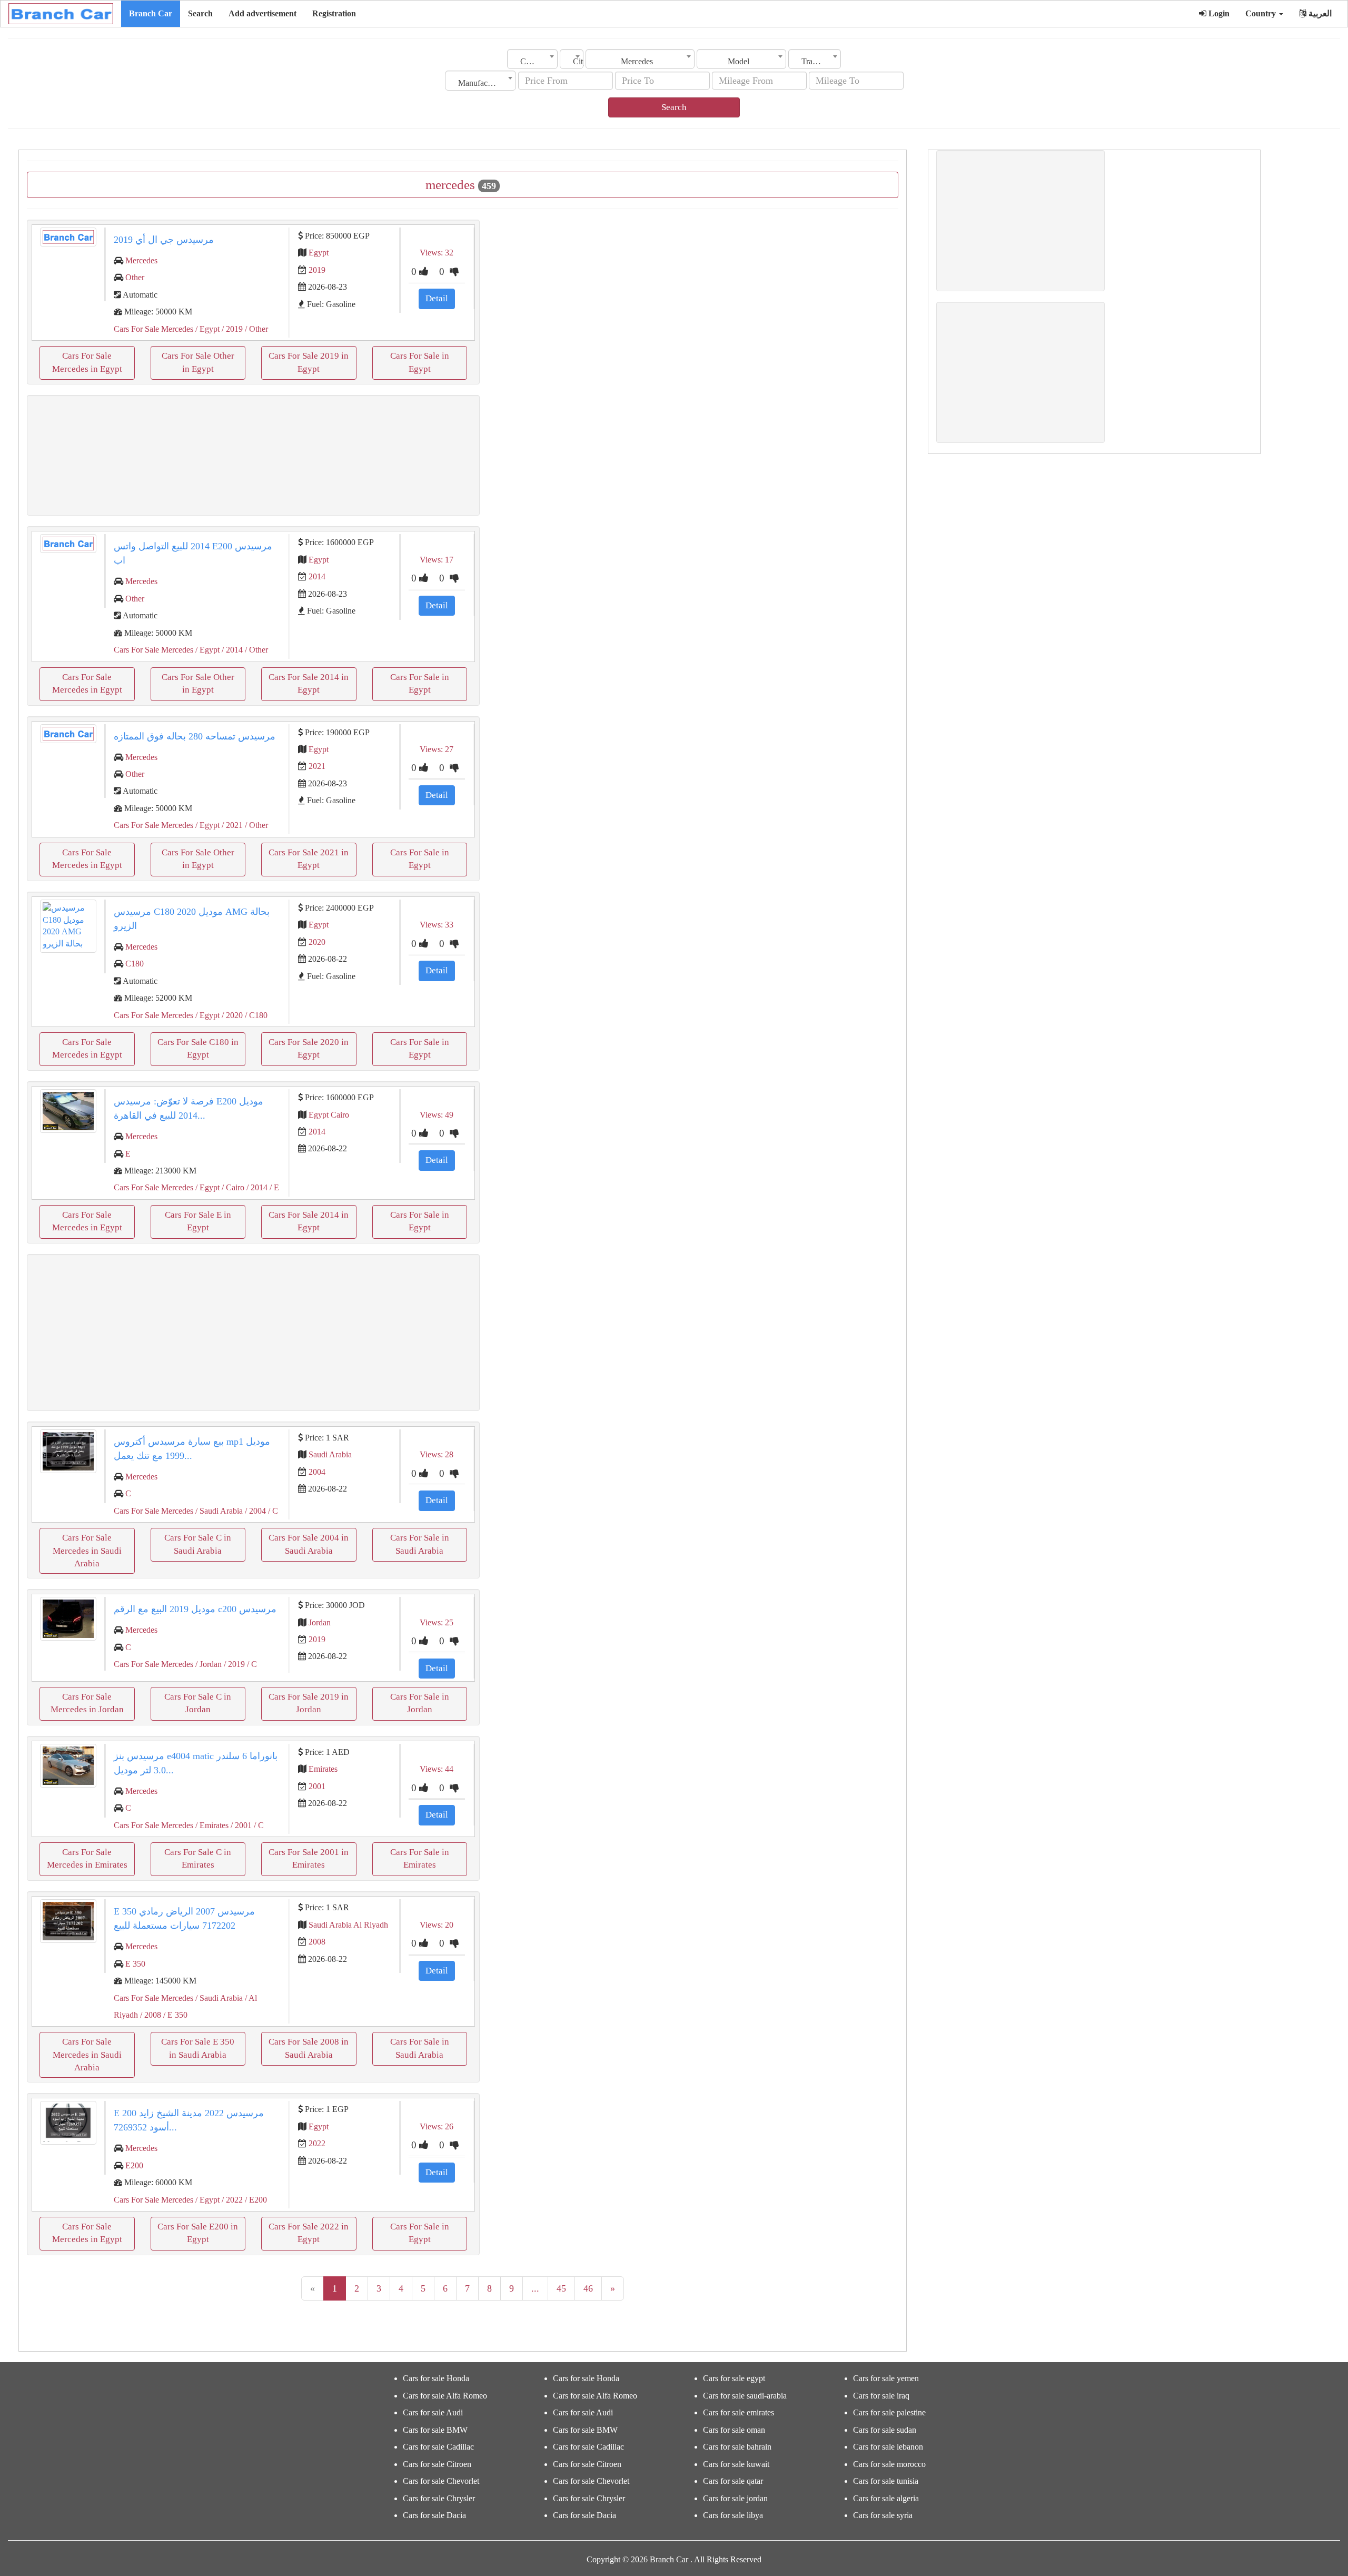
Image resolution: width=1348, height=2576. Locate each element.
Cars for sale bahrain (737, 2447)
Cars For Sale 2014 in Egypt (309, 683)
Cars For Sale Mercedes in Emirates (87, 1858)
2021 (317, 766)
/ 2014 (231, 650)
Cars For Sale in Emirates (420, 1858)
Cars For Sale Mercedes (153, 329)
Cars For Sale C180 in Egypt (198, 1048)
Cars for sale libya (733, 2515)
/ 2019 (231, 329)
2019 (317, 270)
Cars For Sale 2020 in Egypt (309, 1048)
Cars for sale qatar (733, 2481)
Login (1218, 13)
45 (561, 2288)
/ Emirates (211, 1825)
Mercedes (141, 260)
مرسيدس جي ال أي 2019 (164, 240)
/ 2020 (231, 1015)
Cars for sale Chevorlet (441, 2481)
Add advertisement (262, 13)
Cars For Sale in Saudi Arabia (420, 1544)
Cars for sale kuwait (736, 2464)
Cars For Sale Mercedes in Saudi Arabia (87, 1551)
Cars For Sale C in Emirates (198, 1858)
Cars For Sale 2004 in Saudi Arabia (309, 1544)
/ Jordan (207, 1664)
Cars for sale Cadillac (438, 2447)
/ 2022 (231, 2200)
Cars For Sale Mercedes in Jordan (87, 1703)
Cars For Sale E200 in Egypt (198, 2233)
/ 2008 (150, 2015)
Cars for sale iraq (881, 2396)
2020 (317, 942)
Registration (334, 13)
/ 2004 (254, 1511)
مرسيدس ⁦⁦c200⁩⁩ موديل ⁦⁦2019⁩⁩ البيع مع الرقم (195, 1609)
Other (135, 277)
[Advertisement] (253, 455)
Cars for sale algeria (886, 2498)
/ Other (255, 329)
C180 (135, 964)
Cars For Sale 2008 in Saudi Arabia (309, 2048)
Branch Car (151, 13)
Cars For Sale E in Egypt (198, 1221)
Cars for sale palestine (889, 2412)
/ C (272, 1511)
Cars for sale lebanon (888, 2447)
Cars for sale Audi (433, 2412)
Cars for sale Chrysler (439, 2498)
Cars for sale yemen (886, 2378)
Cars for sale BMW (435, 2430)
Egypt (319, 253)
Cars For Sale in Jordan (420, 1703)
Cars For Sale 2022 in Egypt (309, 2233)
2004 (317, 1472)
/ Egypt (206, 329)
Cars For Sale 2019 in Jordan (309, 1703)
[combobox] (532, 59)
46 (588, 2288)
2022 (317, 2143)
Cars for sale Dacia (434, 2515)
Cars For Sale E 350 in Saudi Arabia (198, 2048)
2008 (317, 1942)
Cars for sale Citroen (437, 2464)
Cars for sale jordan (735, 2498)
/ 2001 (240, 1825)
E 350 (135, 1964)
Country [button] (1262, 13)
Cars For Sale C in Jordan (198, 1703)
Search (200, 13)
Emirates (323, 1769)
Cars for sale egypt (734, 2378)
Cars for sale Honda (436, 2378)
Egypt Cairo (329, 1115)
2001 (317, 1786)
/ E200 (255, 2200)
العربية (1319, 13)
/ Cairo (232, 1187)
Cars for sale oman (734, 2430)
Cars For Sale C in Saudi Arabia (198, 1544)
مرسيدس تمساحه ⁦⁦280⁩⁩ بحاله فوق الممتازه (195, 736)
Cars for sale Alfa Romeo (445, 2396)
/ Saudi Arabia (218, 1511)
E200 (134, 2165)
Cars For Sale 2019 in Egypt (309, 362)
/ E (273, 1187)
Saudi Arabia (330, 1454)
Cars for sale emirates (739, 2412)
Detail (437, 298)
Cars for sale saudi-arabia (745, 2396)
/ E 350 (174, 2015)
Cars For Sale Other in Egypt (198, 362)
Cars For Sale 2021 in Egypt (309, 859)
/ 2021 (231, 825)
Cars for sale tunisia (886, 2481)
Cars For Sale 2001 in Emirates (309, 1858)
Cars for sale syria (883, 2515)
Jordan (320, 1622)
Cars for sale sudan (885, 2430)
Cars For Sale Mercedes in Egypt (87, 362)
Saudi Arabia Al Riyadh (348, 1925)
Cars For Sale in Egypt (420, 362)
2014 (317, 576)
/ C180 (255, 1015)
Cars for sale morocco (889, 2464)
